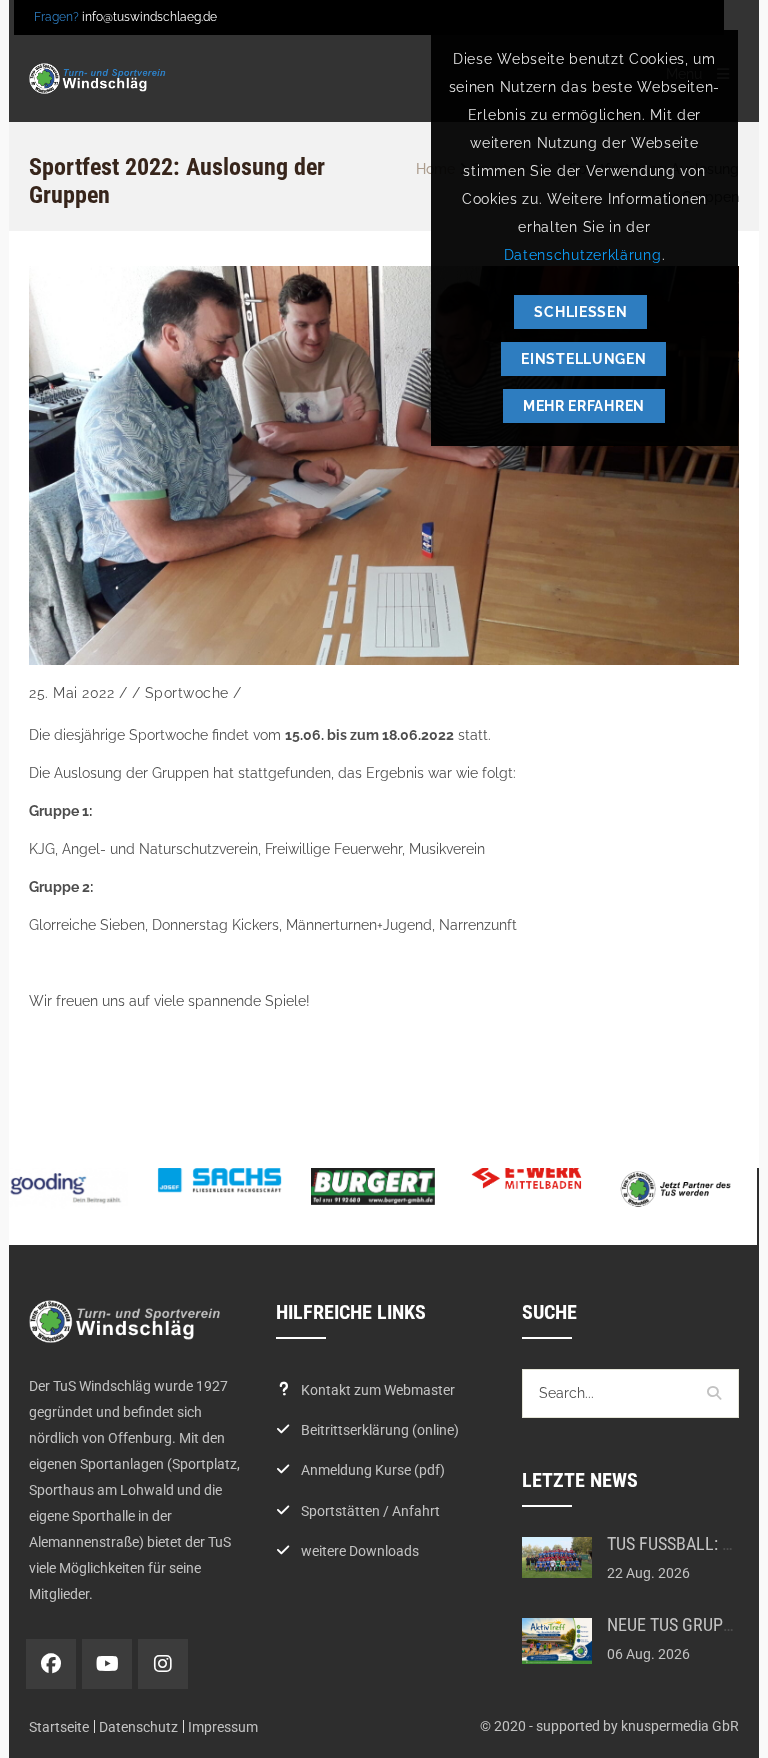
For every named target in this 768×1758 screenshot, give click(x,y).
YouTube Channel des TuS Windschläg (107, 1664)
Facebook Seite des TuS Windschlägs (51, 1664)
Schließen (580, 312)
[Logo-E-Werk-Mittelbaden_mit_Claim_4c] (527, 1176)
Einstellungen (583, 359)
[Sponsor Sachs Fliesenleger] (220, 1181)
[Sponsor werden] (680, 1188)
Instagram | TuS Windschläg (163, 1664)
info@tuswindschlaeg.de (149, 17)
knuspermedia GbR (680, 1726)
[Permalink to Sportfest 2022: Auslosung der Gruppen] (384, 465)
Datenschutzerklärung (583, 255)
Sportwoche (187, 693)
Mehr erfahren (584, 406)
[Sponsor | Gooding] (66, 1188)
